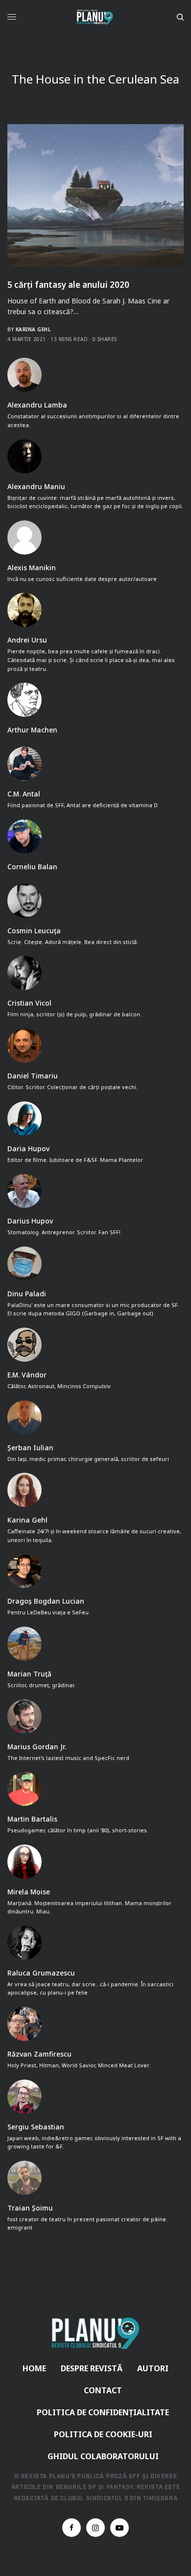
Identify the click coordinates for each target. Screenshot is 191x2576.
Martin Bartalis (32, 1819)
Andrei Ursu (27, 640)
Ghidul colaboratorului (103, 2456)
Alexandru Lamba (37, 405)
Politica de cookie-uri (103, 2434)
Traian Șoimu (30, 2208)
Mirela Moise (29, 1892)
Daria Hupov (28, 1149)
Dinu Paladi (27, 1294)
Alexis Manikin (32, 568)
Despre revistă (92, 2368)
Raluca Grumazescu (41, 1973)
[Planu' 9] (95, 17)
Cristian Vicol (29, 1003)
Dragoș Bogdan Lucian (46, 1601)
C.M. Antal (24, 794)
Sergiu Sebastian (36, 2127)
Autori (153, 2368)
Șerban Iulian (30, 1448)
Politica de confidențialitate (103, 2412)
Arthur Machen (32, 730)
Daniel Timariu (33, 1076)
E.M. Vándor (27, 1375)
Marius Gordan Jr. (37, 1747)
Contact (103, 2390)
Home (34, 2368)
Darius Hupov (30, 1221)
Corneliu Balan (32, 867)
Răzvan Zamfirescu (39, 2054)
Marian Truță (29, 1674)
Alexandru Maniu (36, 487)
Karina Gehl (33, 329)
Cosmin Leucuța (34, 931)
